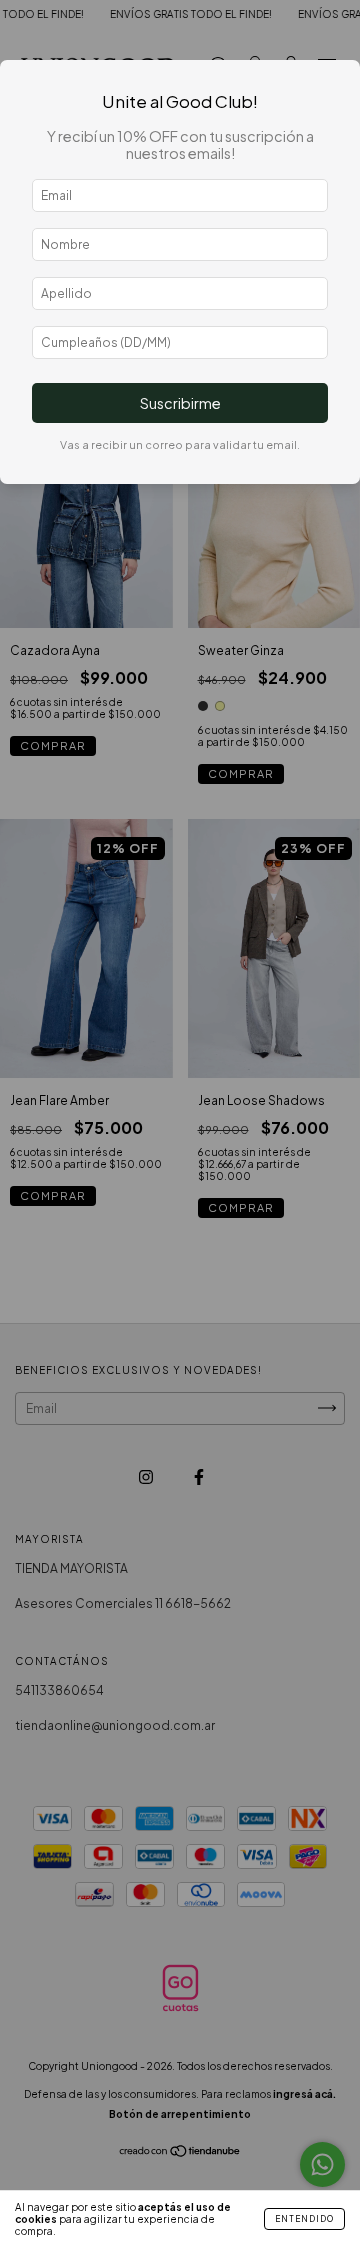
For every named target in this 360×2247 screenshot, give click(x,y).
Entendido (304, 2219)
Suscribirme (180, 403)
